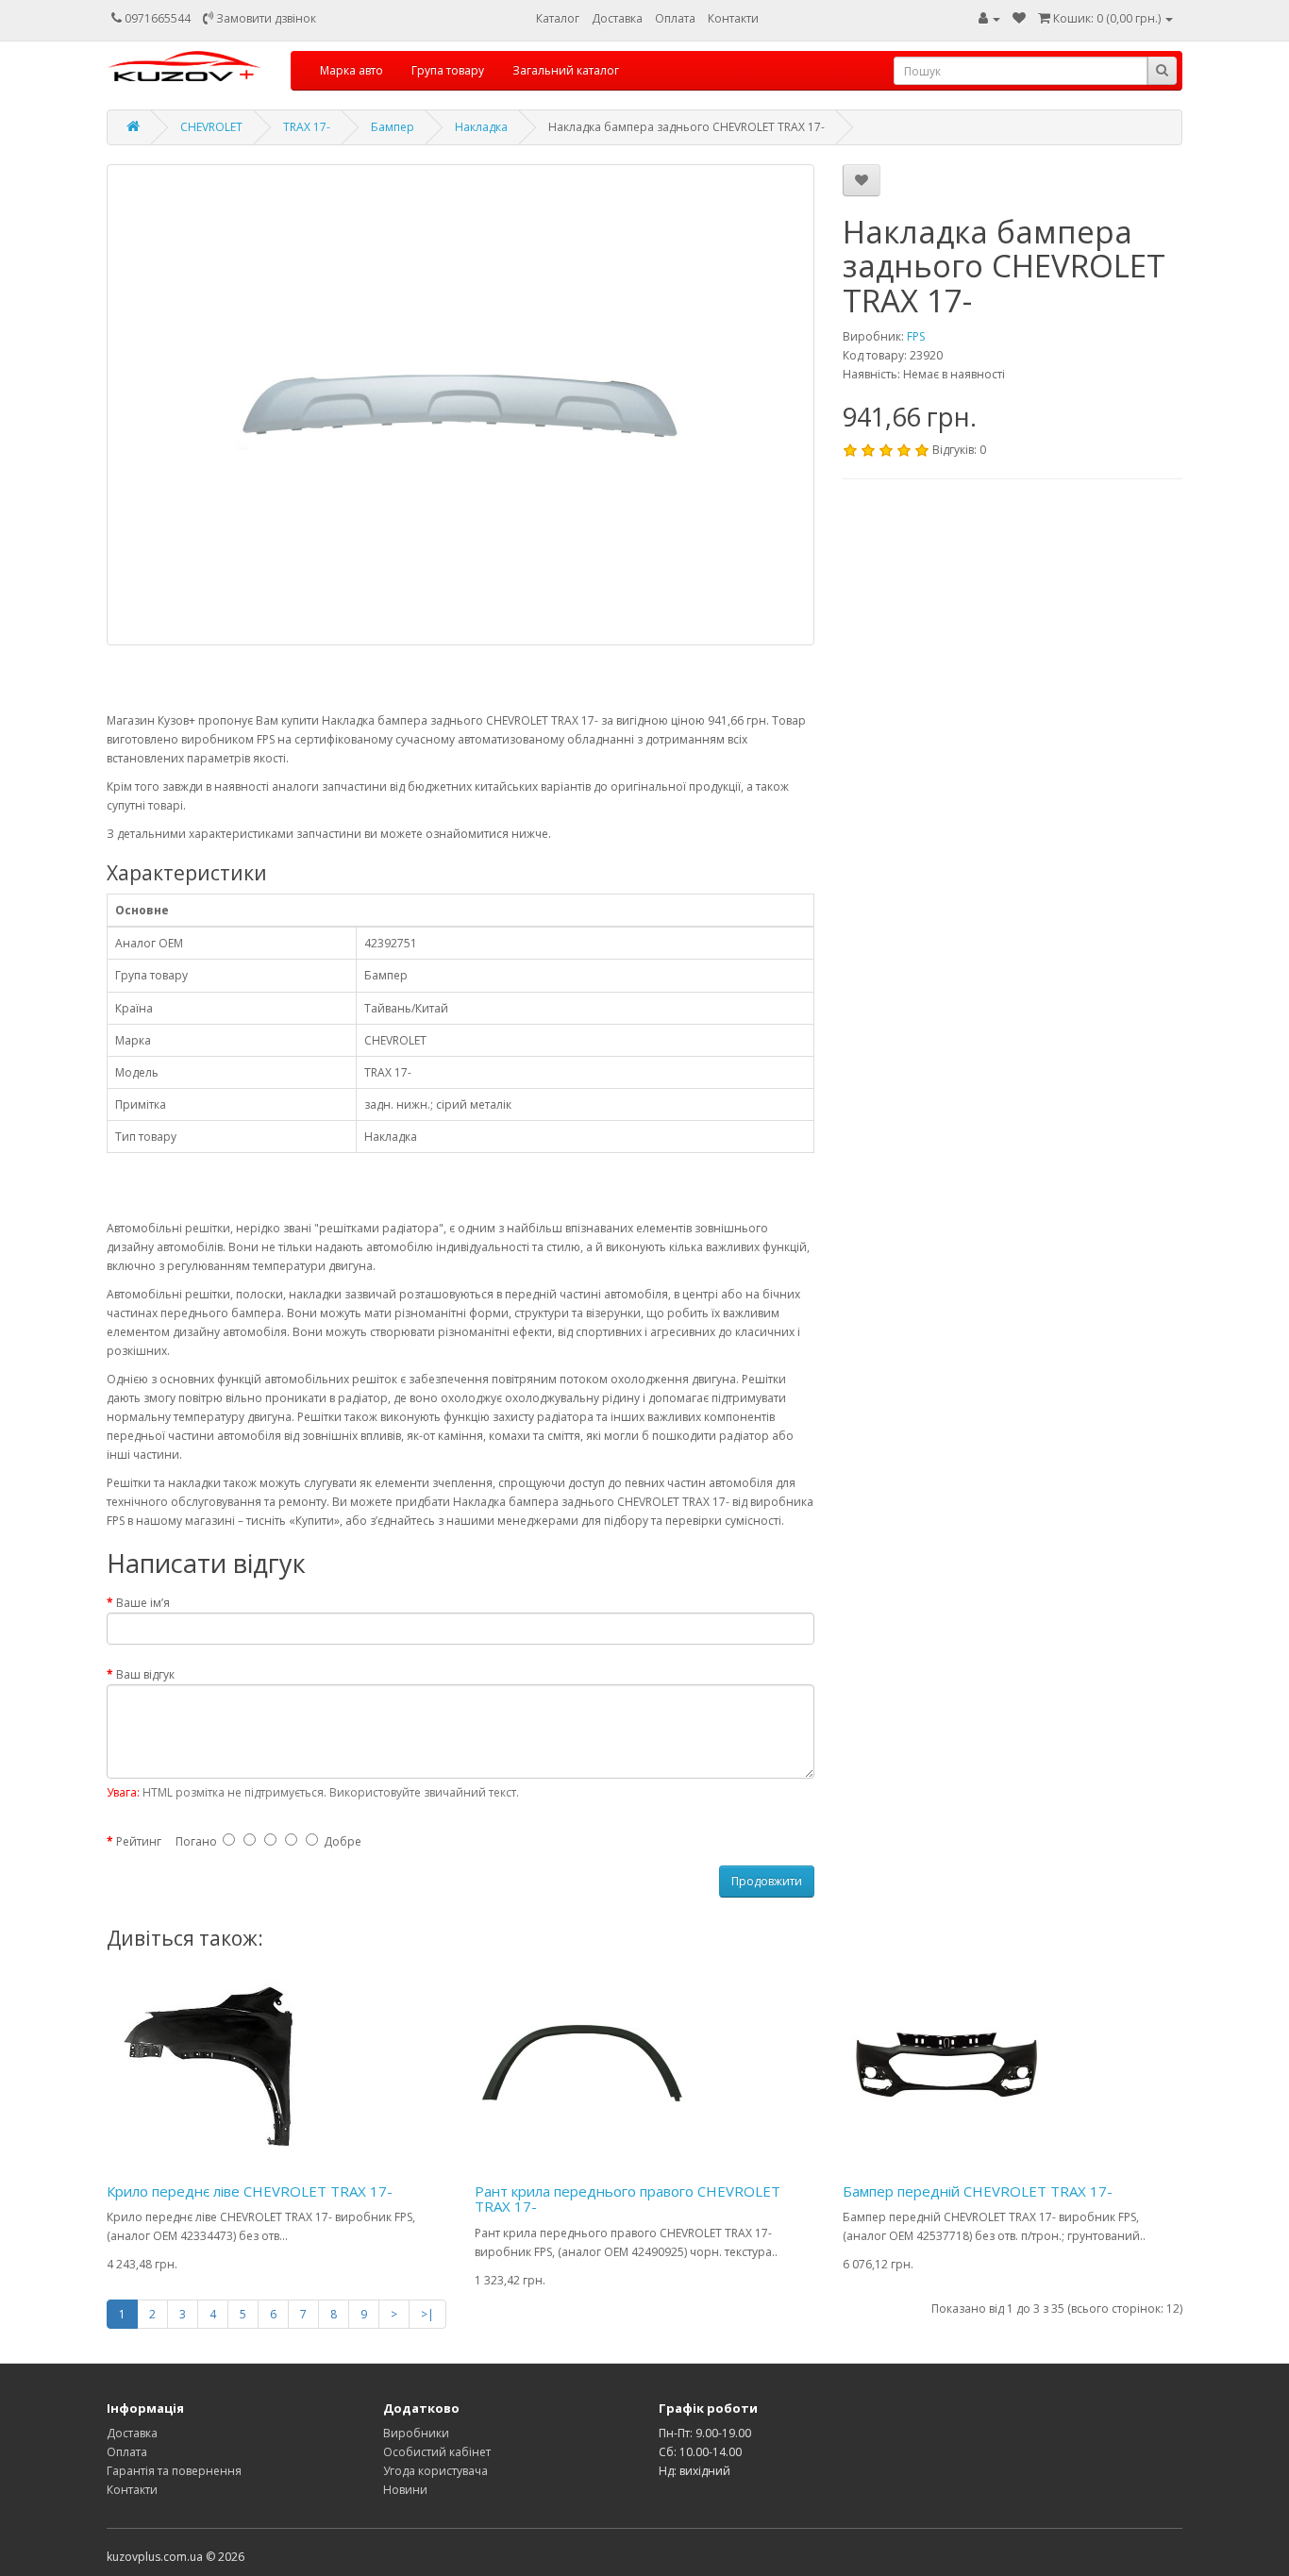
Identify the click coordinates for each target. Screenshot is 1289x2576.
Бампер (393, 127)
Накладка (481, 127)
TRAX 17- (307, 127)
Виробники (416, 2433)
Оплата (675, 18)
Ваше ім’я (143, 1603)
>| (427, 2314)
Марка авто (352, 70)
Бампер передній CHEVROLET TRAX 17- (978, 2191)
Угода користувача (435, 2471)
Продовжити (767, 1881)
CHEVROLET (211, 127)
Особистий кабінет (437, 2452)
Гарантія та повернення (174, 2471)
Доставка (617, 18)
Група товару (448, 70)
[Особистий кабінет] (989, 18)
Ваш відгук (145, 1674)
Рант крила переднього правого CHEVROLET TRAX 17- (628, 2199)
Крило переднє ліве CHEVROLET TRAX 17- (250, 2191)
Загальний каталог (566, 70)
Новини (405, 2490)
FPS (916, 336)
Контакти (733, 18)
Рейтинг (139, 1841)
